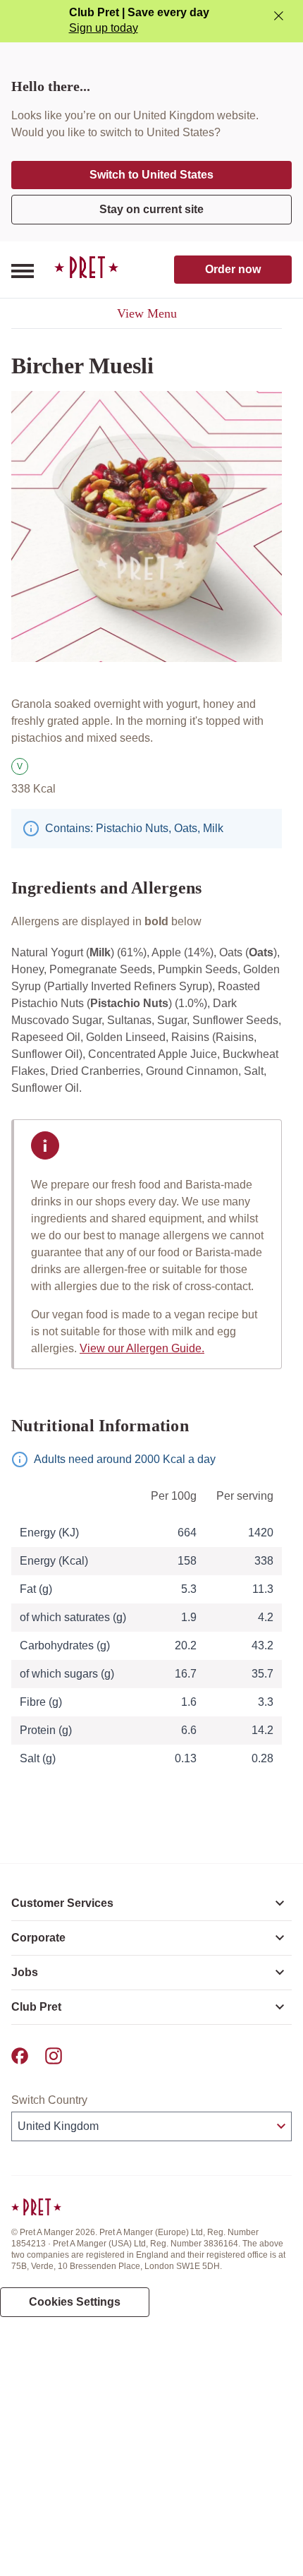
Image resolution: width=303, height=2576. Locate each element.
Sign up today (104, 28)
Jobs (25, 1972)
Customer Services (62, 1903)
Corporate (38, 1938)
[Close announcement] (279, 16)
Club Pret (36, 2007)
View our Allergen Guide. (142, 1348)
